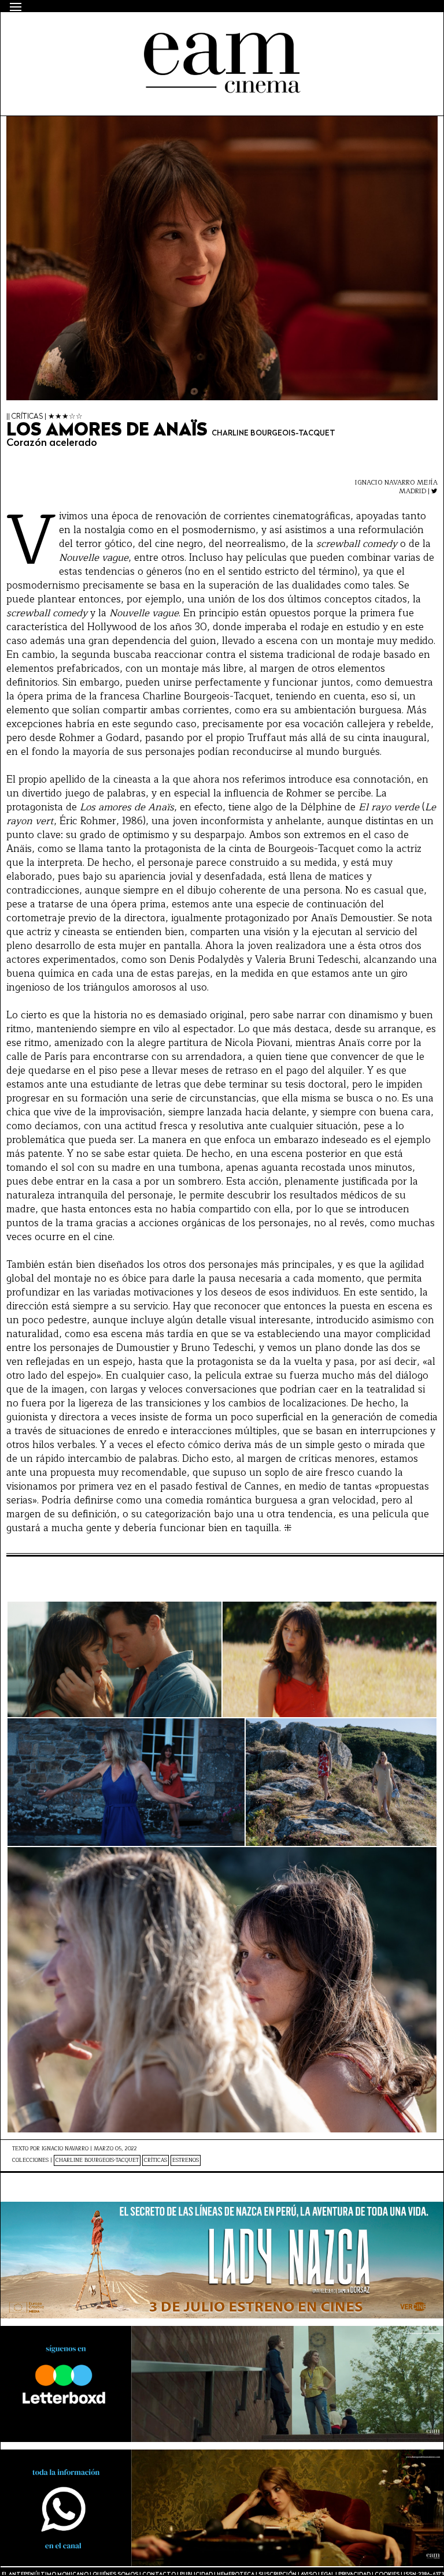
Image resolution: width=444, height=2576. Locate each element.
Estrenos (186, 2160)
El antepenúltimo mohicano (159, 32)
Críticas (156, 2160)
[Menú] (16, 7)
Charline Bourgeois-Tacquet (97, 2160)
